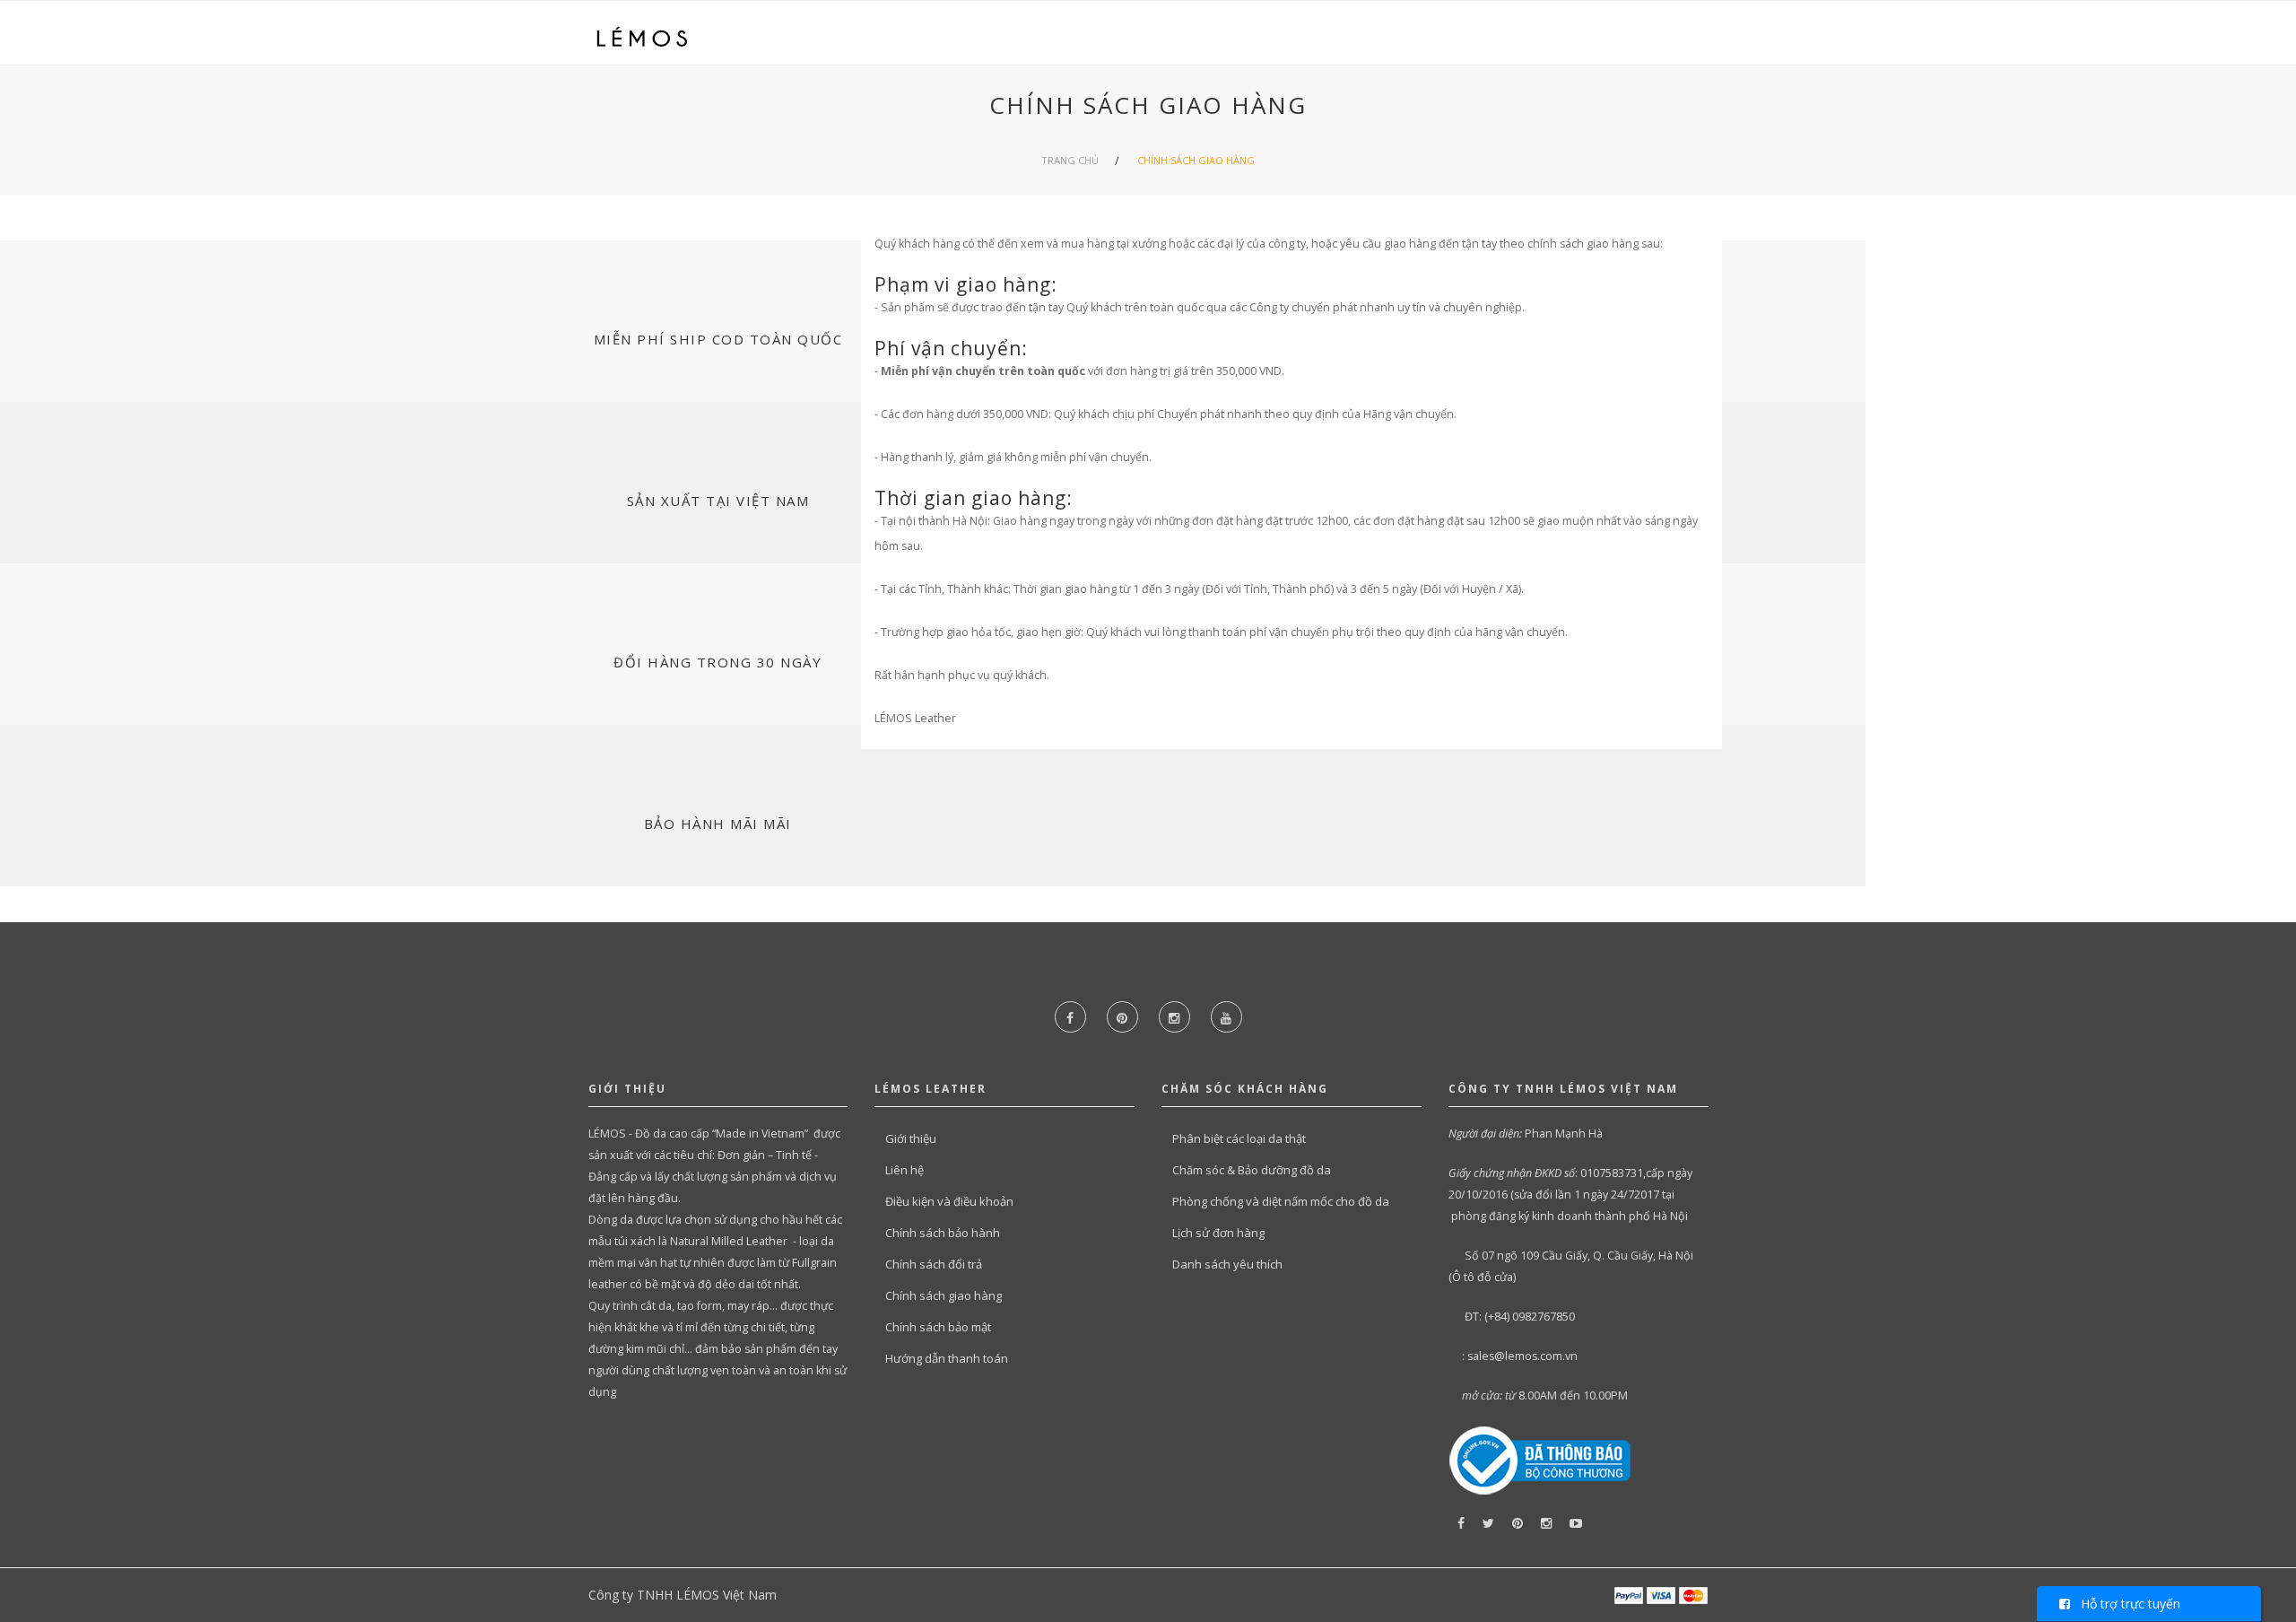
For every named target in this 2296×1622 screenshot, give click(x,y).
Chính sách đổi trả (934, 1264)
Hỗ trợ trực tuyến (2125, 1604)
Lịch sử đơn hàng (1218, 1233)
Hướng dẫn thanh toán (947, 1358)
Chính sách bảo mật (938, 1327)
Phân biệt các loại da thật (1239, 1138)
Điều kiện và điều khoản (949, 1201)
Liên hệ (904, 1170)
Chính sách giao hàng (1196, 160)
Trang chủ (1070, 160)
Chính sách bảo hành (943, 1233)
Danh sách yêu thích (1227, 1264)
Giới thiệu (911, 1138)
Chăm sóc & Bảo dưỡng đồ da (1252, 1170)
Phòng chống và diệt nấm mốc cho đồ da (1281, 1201)
